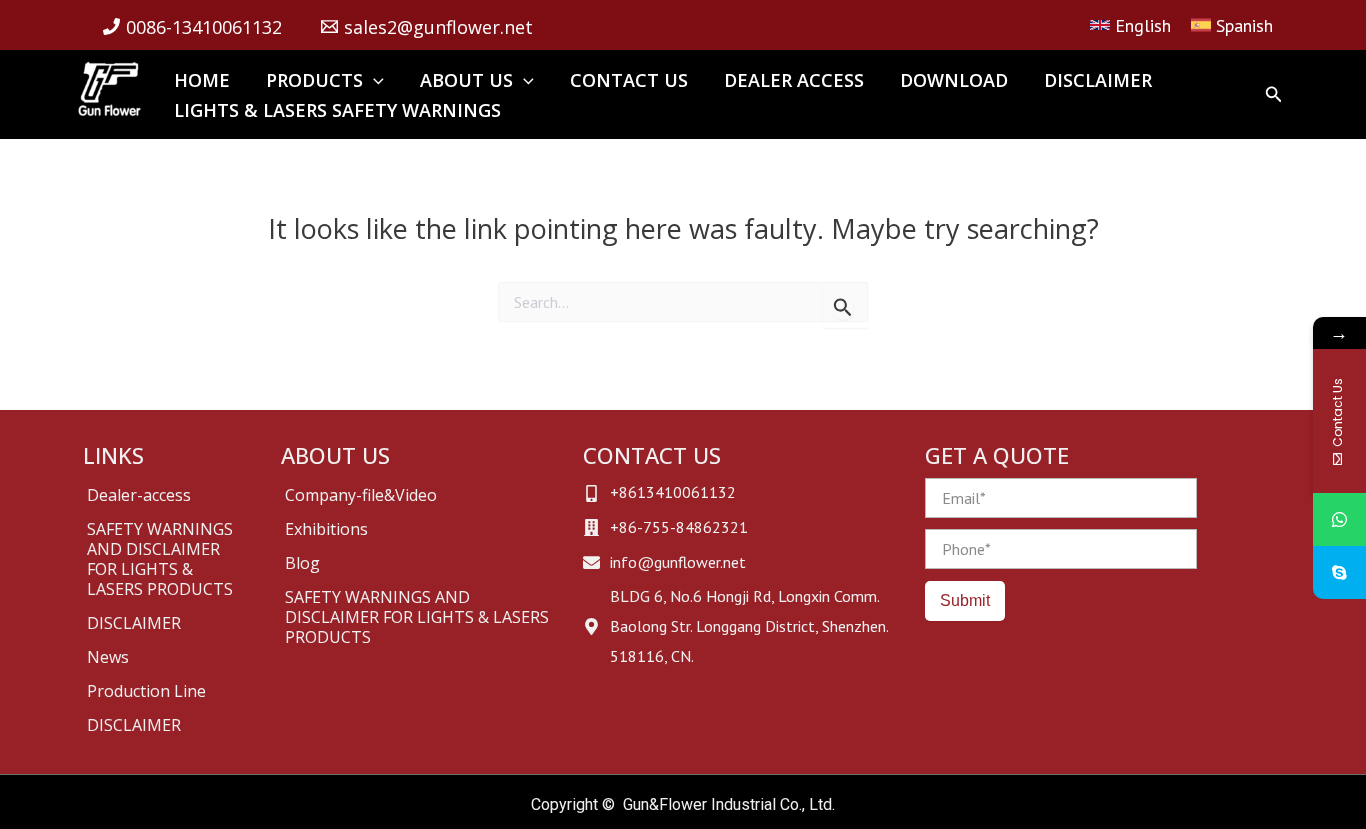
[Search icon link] (1274, 96)
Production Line (146, 691)
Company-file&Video (361, 495)
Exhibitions (326, 529)
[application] (373, 80)
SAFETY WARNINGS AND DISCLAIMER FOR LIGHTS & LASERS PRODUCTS (160, 559)
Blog (302, 563)
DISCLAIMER (134, 623)
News (108, 657)
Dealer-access (139, 495)
